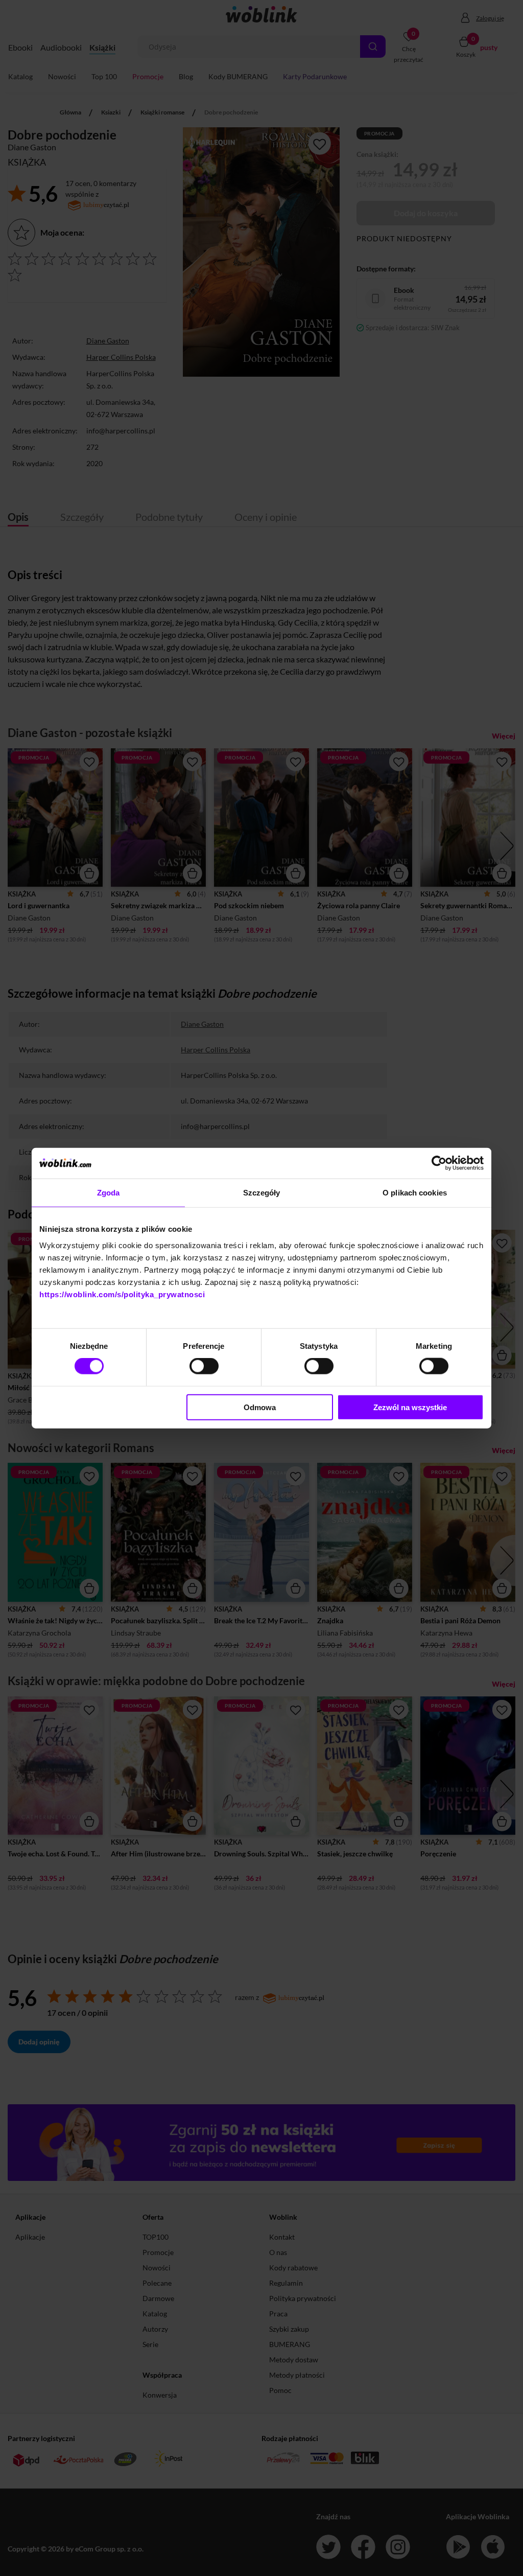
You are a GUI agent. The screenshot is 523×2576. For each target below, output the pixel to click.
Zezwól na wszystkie (410, 1407)
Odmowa (260, 1407)
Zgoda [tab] (109, 1193)
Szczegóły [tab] (262, 1193)
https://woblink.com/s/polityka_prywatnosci (122, 1294)
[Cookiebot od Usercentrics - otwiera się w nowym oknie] (439, 1163)
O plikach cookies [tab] (415, 1193)
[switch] (204, 1366)
